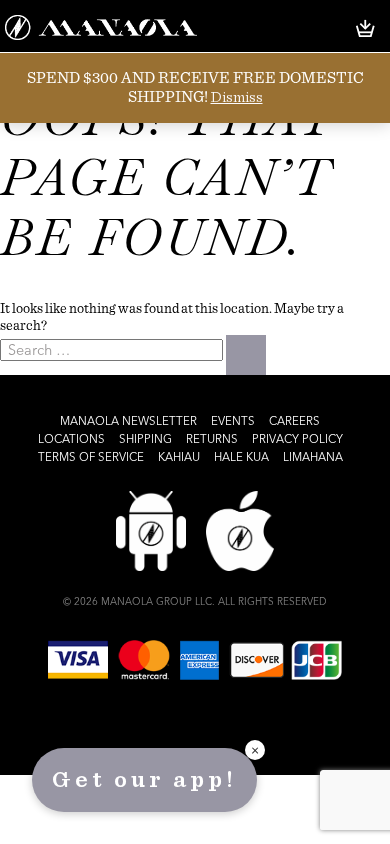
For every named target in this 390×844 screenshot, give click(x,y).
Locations (71, 440)
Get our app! (144, 780)
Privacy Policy (297, 440)
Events (233, 422)
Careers (294, 422)
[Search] (246, 355)
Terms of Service (91, 458)
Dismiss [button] (237, 97)
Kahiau (179, 458)
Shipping (145, 440)
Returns (212, 440)
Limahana (313, 458)
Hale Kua (241, 458)
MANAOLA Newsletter (128, 422)
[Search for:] (113, 350)
